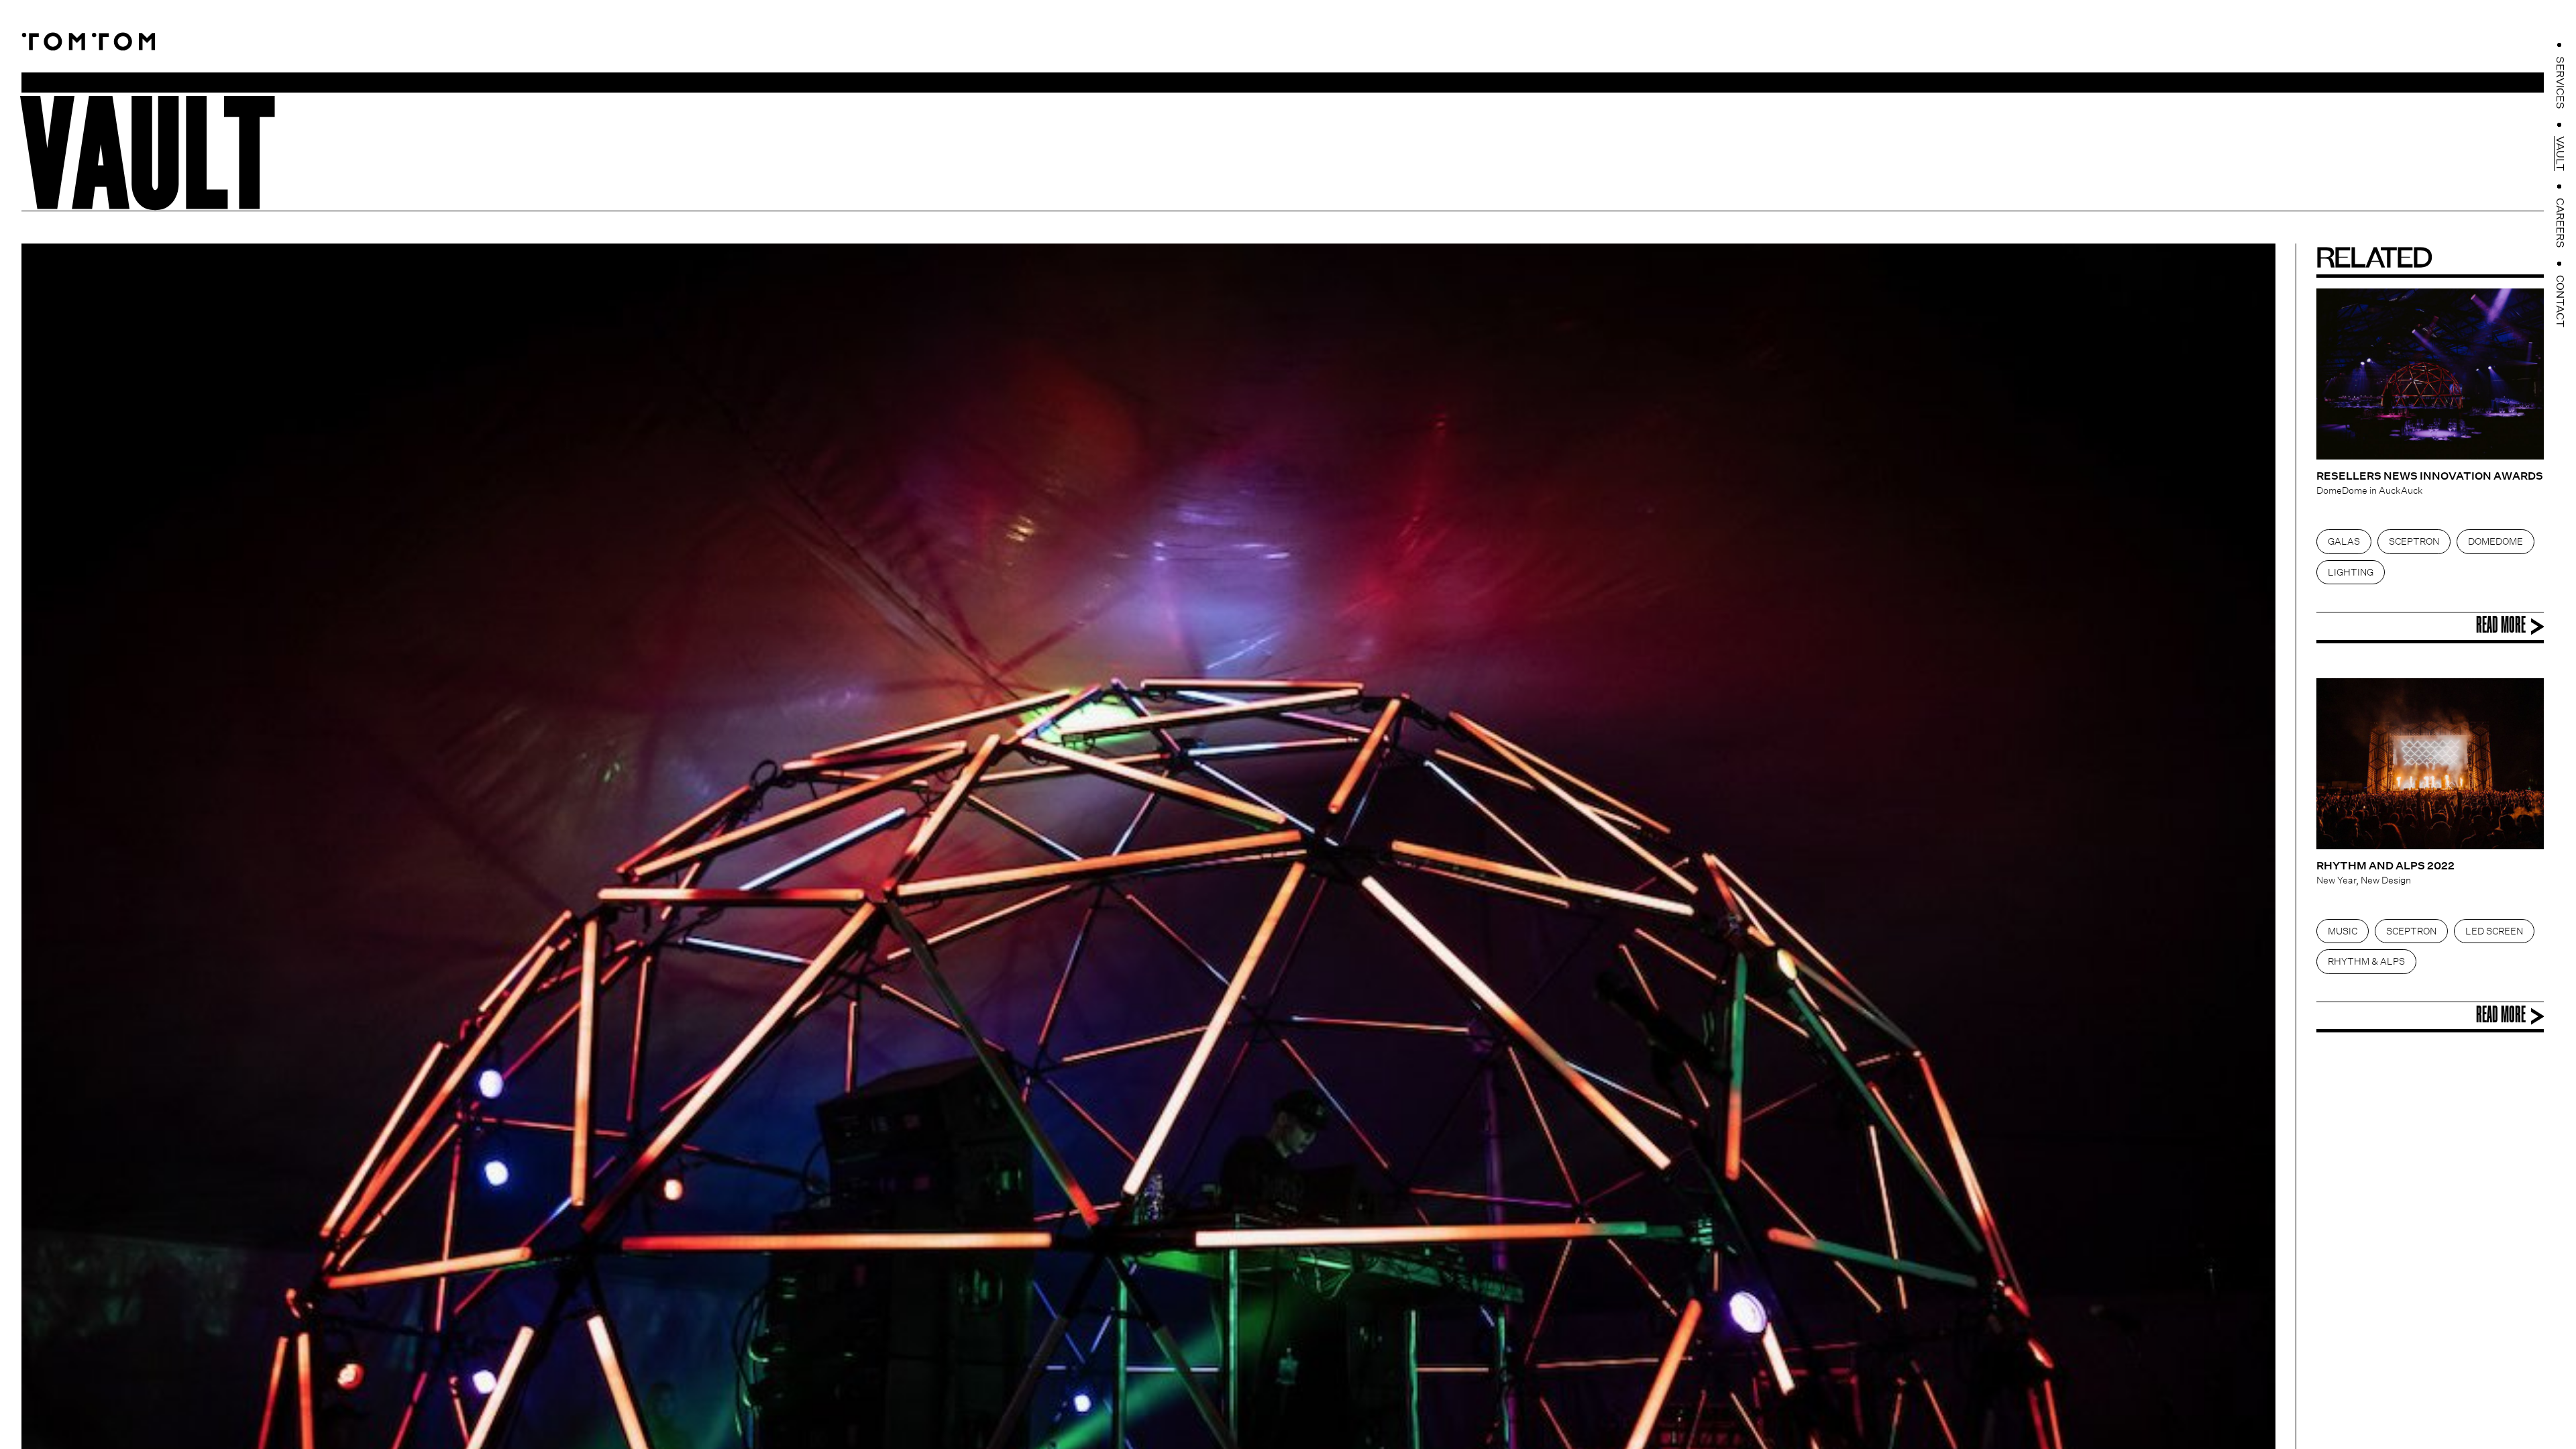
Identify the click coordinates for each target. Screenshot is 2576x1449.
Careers (2560, 223)
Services (2560, 83)
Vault (2560, 154)
